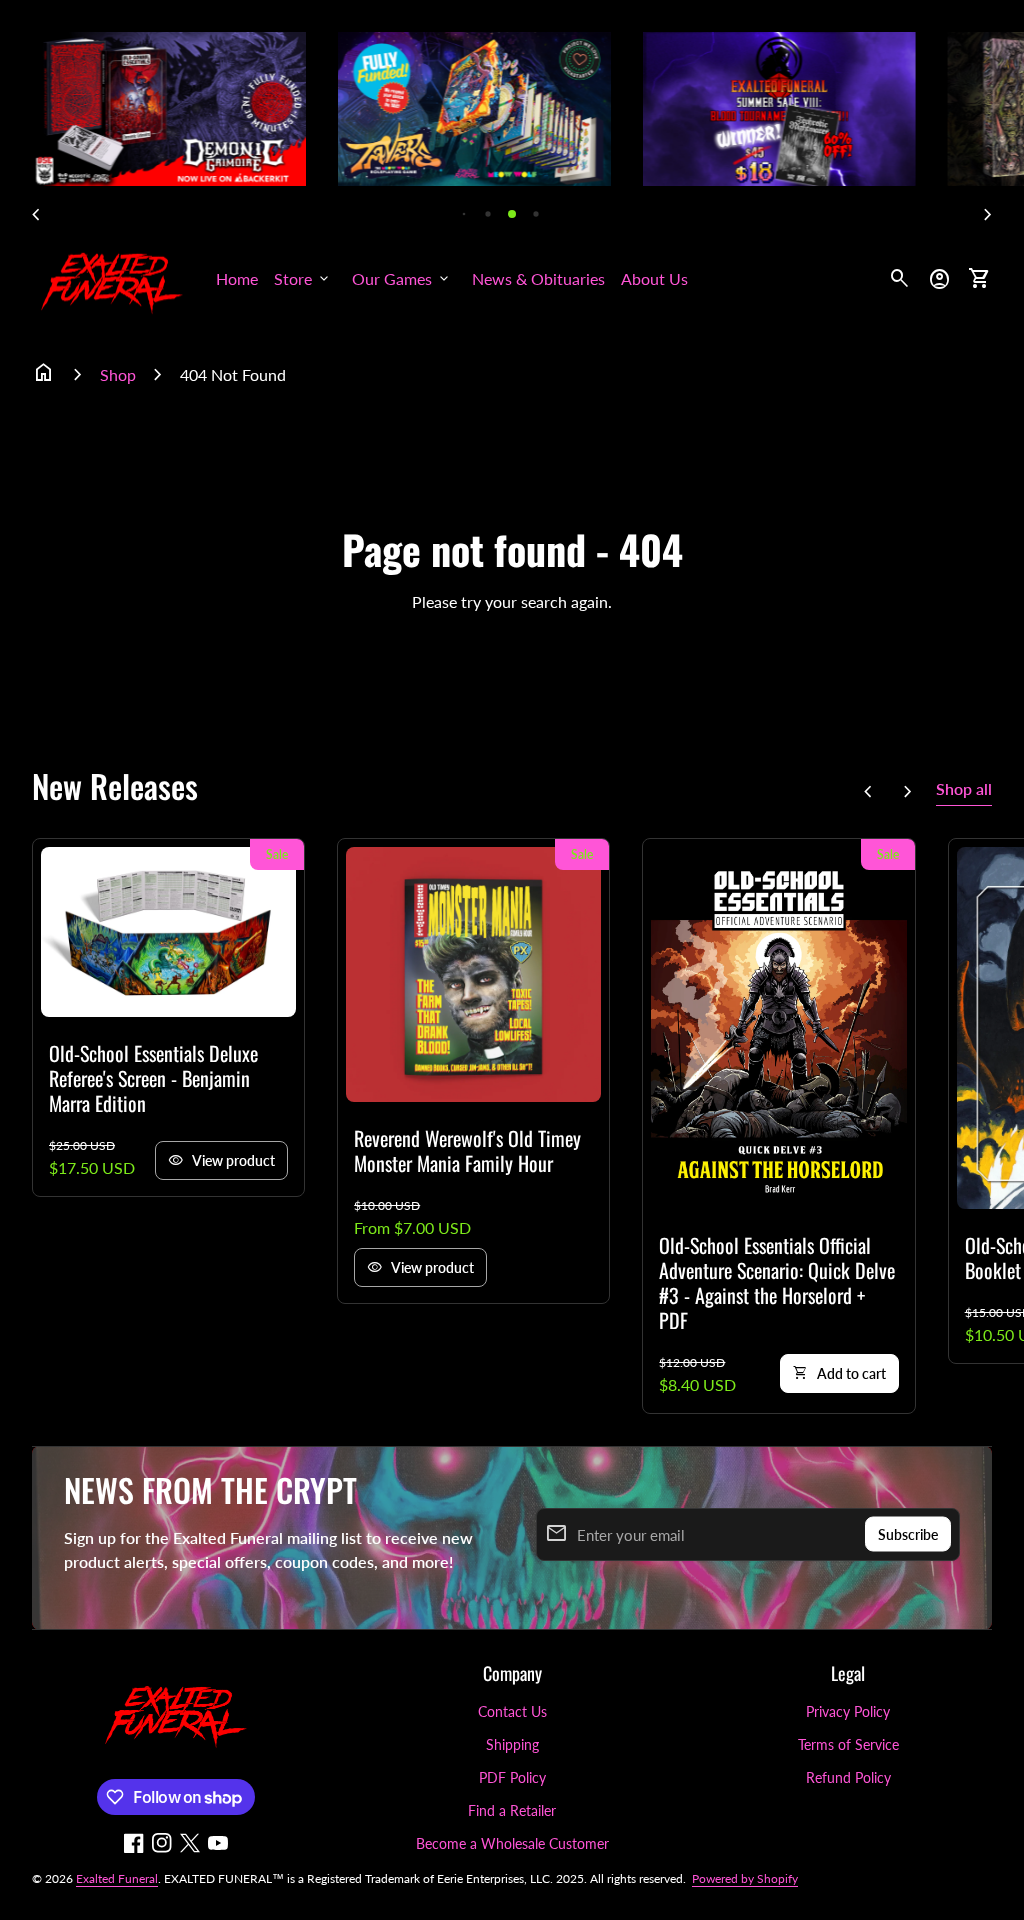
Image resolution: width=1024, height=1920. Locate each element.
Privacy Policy (848, 1711)
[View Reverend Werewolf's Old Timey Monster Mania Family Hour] (473, 974)
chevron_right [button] (988, 215)
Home (237, 278)
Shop (118, 374)
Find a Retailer (512, 1810)
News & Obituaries (538, 278)
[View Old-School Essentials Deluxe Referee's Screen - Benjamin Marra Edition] (168, 932)
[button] (464, 213)
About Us (654, 278)
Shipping (512, 1744)
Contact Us (512, 1711)
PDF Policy (512, 1777)
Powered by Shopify (745, 1878)
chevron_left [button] (36, 215)
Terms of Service (848, 1744)
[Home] (112, 276)
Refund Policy (848, 1777)
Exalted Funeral (117, 1878)
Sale (277, 854)
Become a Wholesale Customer (512, 1843)
